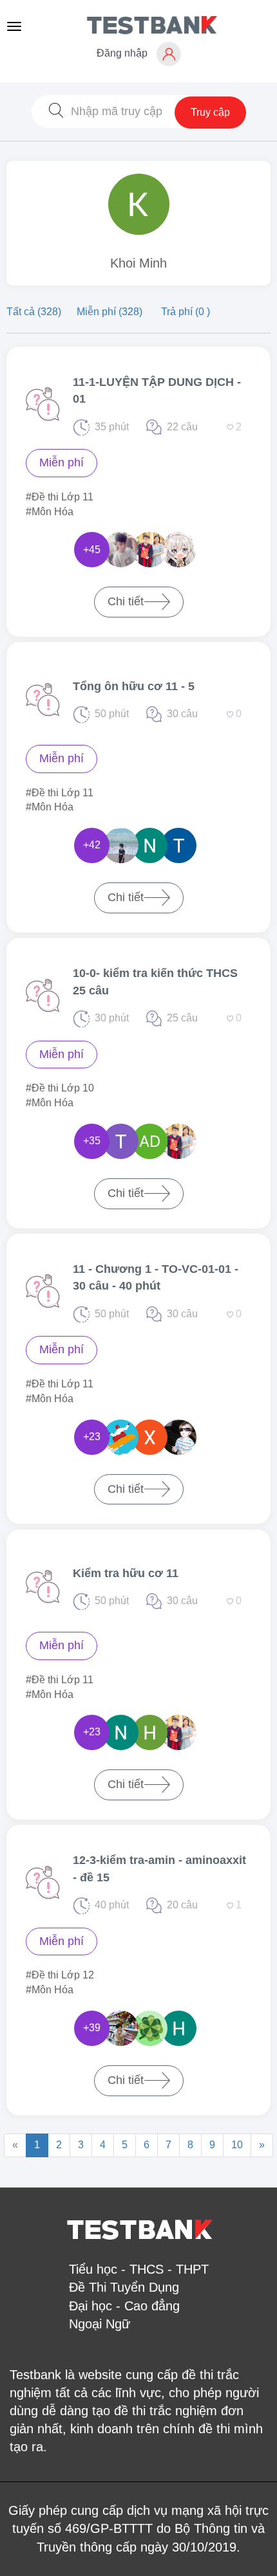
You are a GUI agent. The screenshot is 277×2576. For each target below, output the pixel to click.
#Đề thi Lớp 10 (60, 1088)
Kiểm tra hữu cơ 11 (126, 1573)
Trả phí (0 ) (186, 312)
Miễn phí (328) (111, 312)
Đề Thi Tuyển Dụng (124, 2287)
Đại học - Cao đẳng (124, 2306)
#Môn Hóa (50, 512)
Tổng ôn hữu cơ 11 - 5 (134, 686)
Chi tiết (126, 601)
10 (237, 2145)
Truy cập (210, 112)
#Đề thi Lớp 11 (60, 497)
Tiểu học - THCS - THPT (139, 2269)
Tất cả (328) (35, 312)
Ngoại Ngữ (100, 2324)
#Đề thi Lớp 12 (60, 1975)
